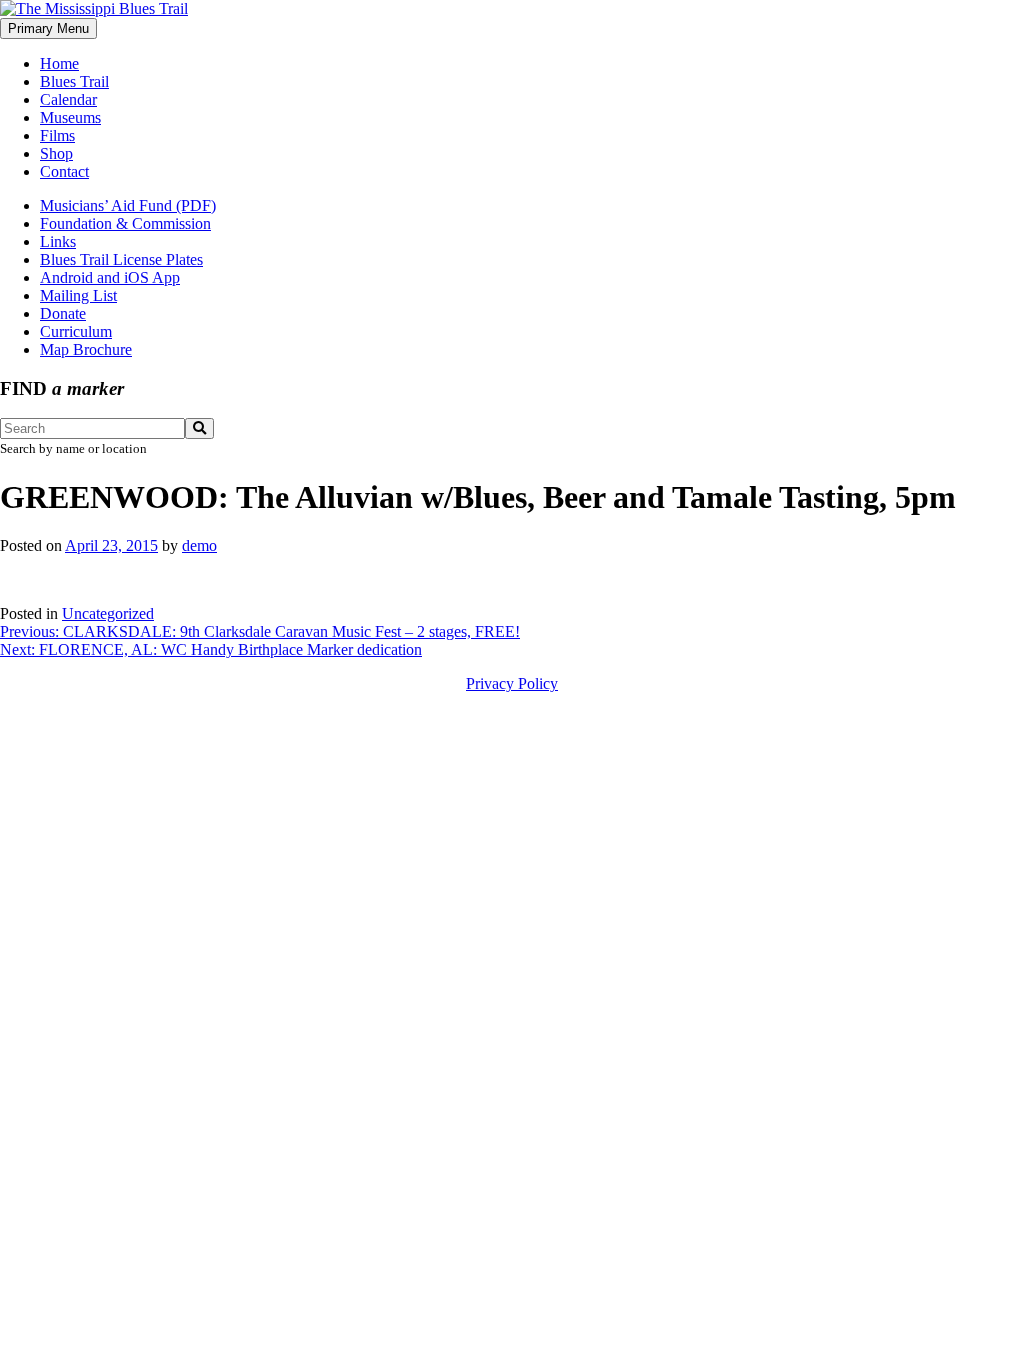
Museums (70, 117)
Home (59, 63)
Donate (63, 313)
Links (58, 241)
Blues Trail (74, 81)
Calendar (68, 99)
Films (57, 135)
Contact (64, 171)
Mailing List (78, 295)
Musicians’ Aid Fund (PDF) (128, 205)
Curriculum (76, 331)
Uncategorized (108, 613)
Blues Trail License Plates (121, 259)
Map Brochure (86, 349)
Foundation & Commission (125, 223)
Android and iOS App (110, 277)
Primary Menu (48, 28)
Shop (56, 153)
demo (199, 545)
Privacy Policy (512, 683)
